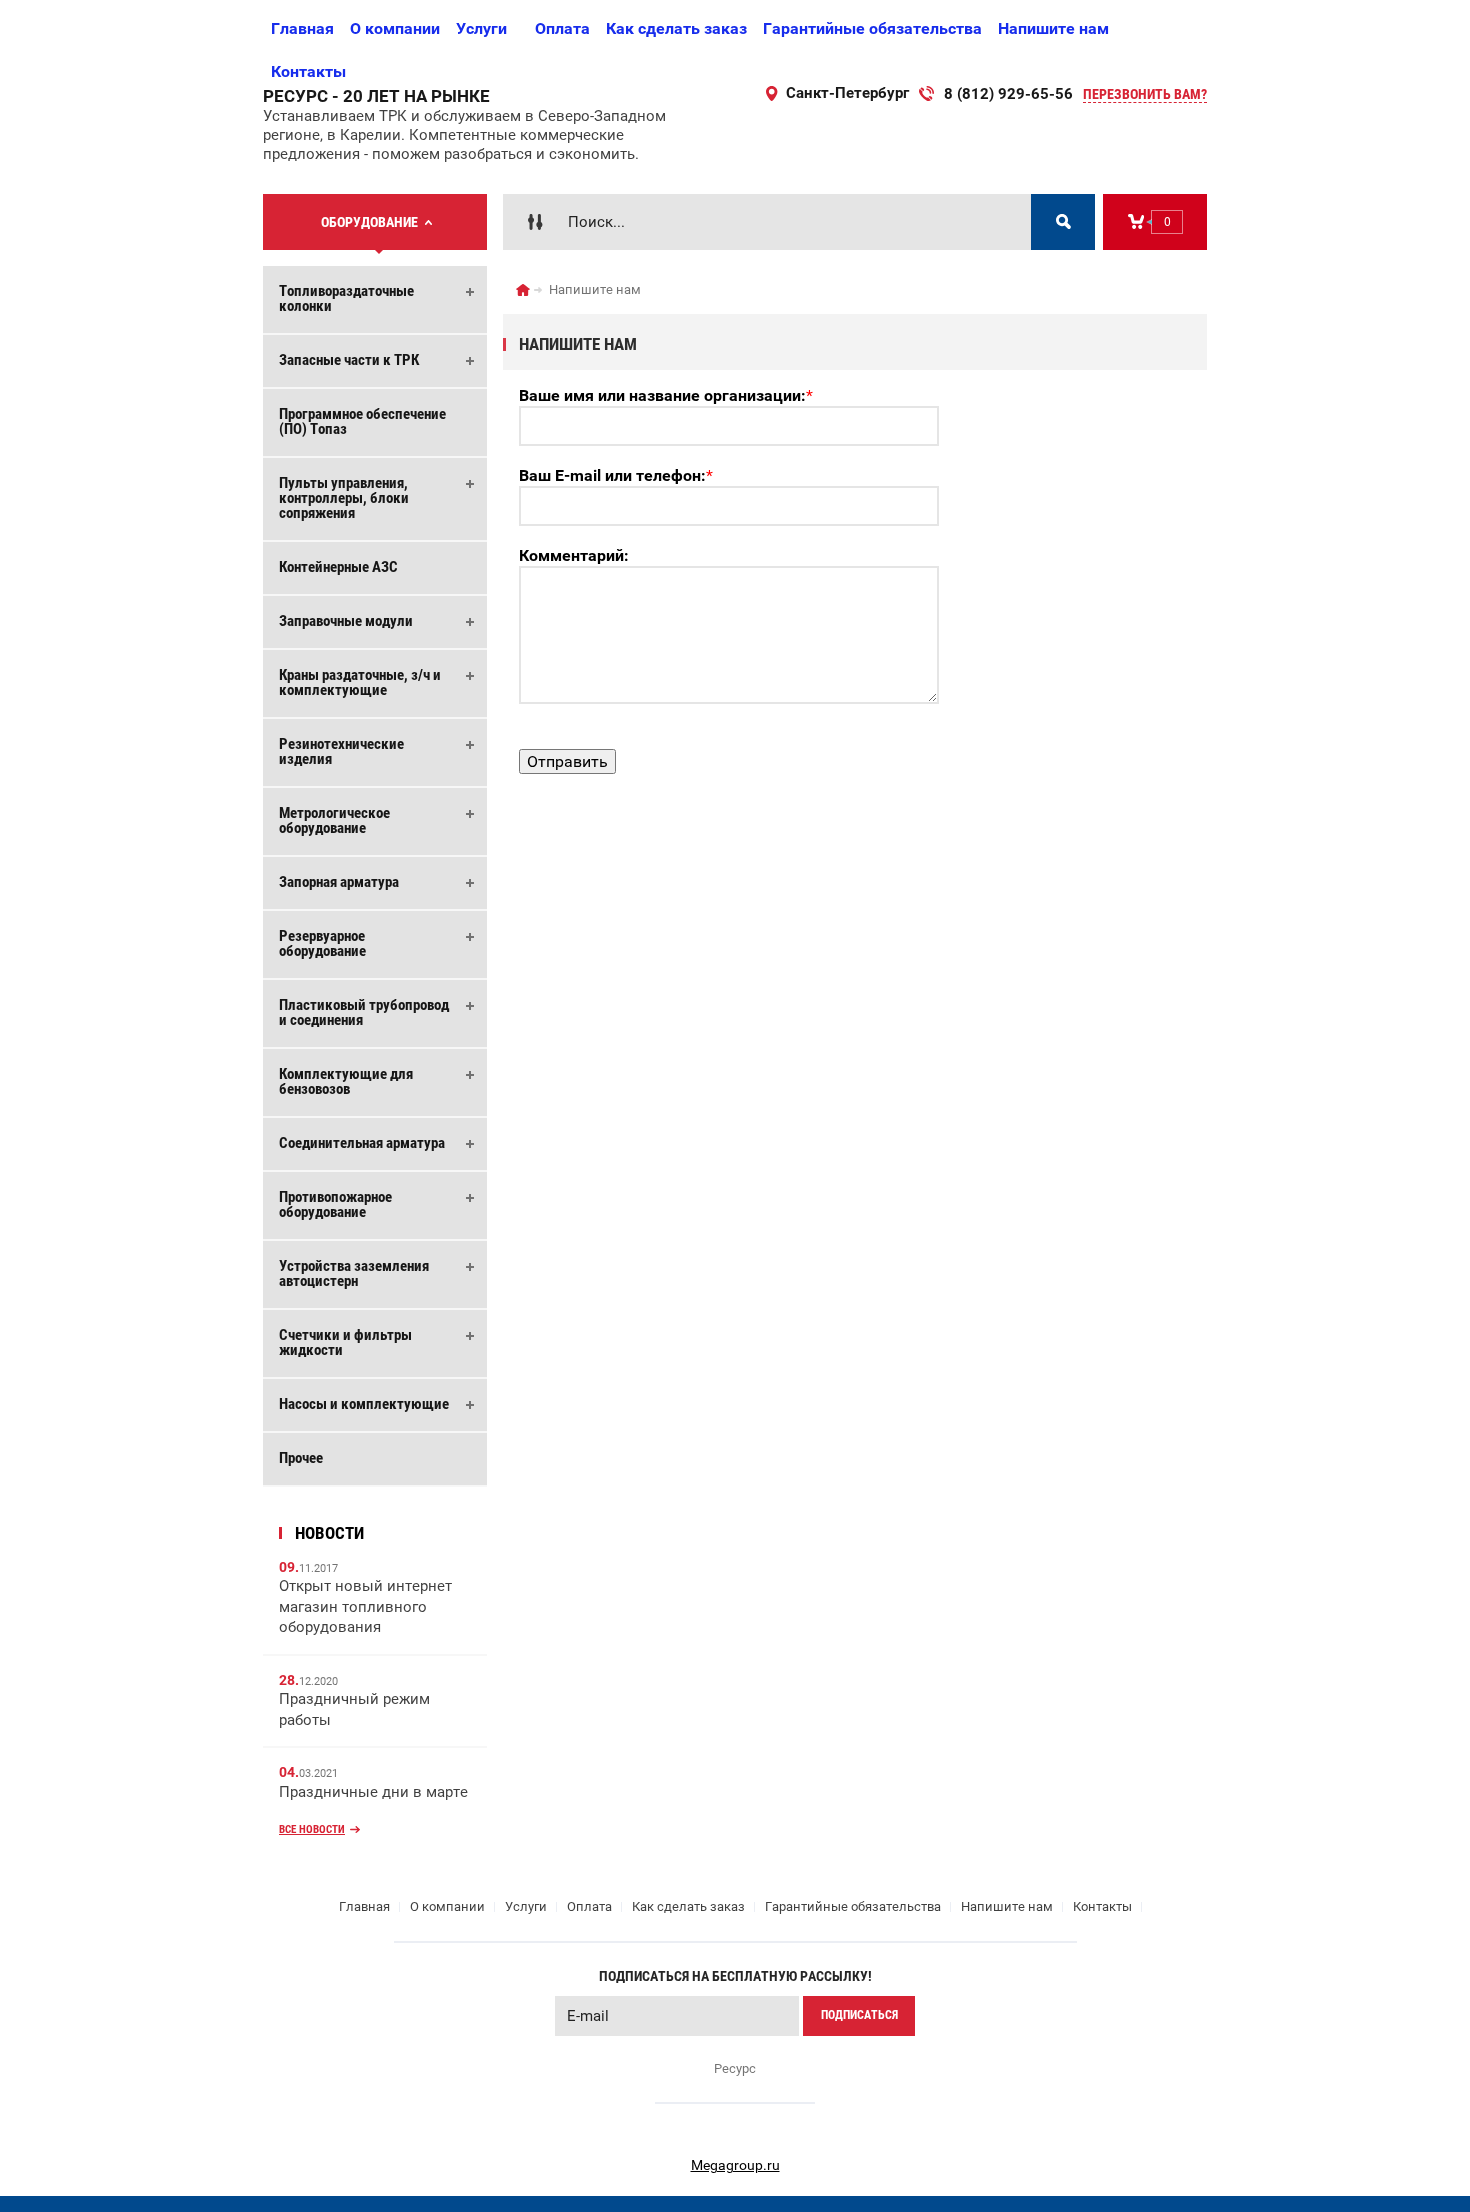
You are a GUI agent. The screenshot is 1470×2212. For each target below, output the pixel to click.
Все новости (312, 1829)
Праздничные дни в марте (373, 1792)
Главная (302, 28)
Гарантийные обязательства (872, 28)
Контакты (308, 71)
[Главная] (523, 290)
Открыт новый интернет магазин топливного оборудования (365, 1606)
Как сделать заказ (676, 28)
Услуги (481, 28)
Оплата (562, 28)
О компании (395, 28)
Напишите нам (1053, 28)
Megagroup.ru (735, 2165)
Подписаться (859, 2015)
